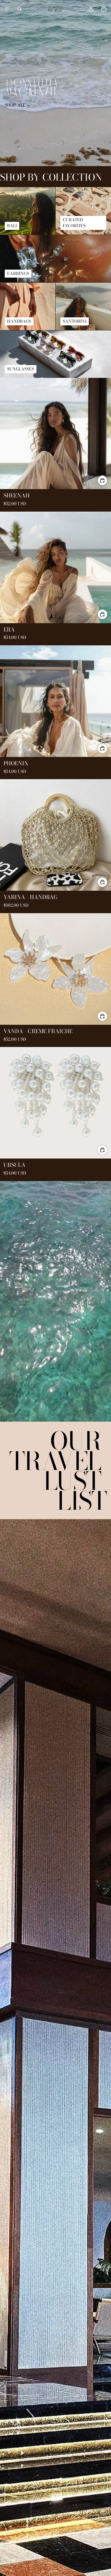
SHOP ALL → (18, 105)
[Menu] (7, 9)
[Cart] (104, 9)
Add (107, 480)
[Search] (20, 9)
